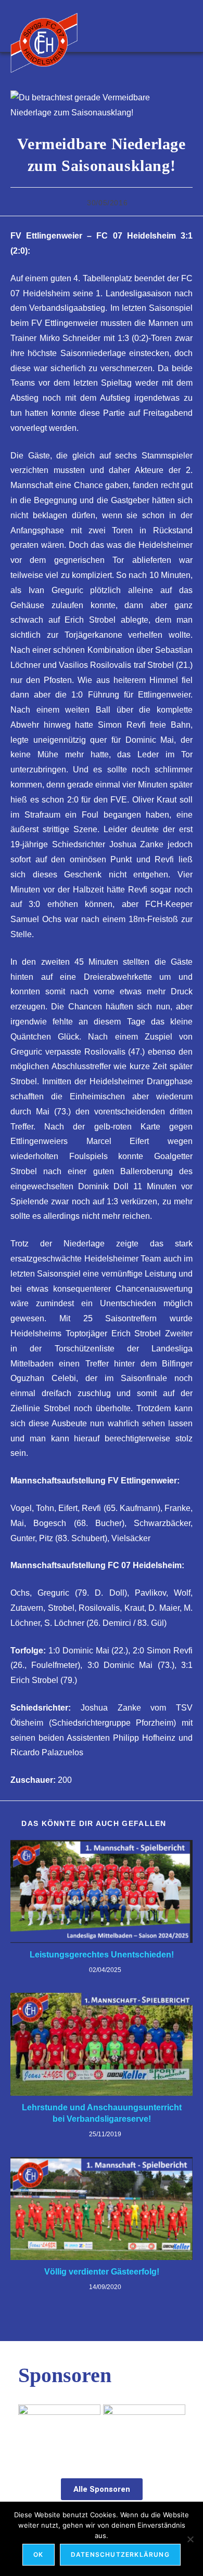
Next (172, 2427)
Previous (31, 2427)
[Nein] (190, 2539)
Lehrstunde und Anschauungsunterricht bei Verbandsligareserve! (102, 2113)
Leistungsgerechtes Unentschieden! (102, 1955)
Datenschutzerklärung (120, 2554)
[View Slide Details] (144, 2430)
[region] (102, 2430)
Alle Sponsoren (102, 2489)
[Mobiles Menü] (188, 26)
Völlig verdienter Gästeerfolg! (102, 2272)
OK (38, 2554)
